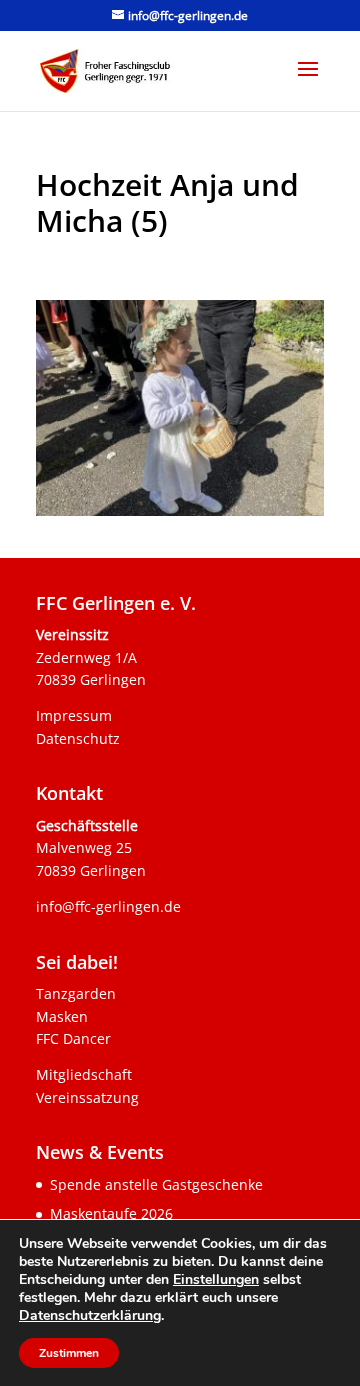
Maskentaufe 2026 (111, 1213)
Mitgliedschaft (84, 1074)
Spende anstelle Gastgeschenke (156, 1184)
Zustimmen (69, 1353)
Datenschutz (78, 738)
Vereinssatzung (87, 1097)
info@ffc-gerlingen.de (108, 906)
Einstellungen (216, 1280)
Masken (62, 1016)
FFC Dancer (73, 1038)
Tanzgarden (76, 993)
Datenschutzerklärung (90, 1315)
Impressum (74, 715)
